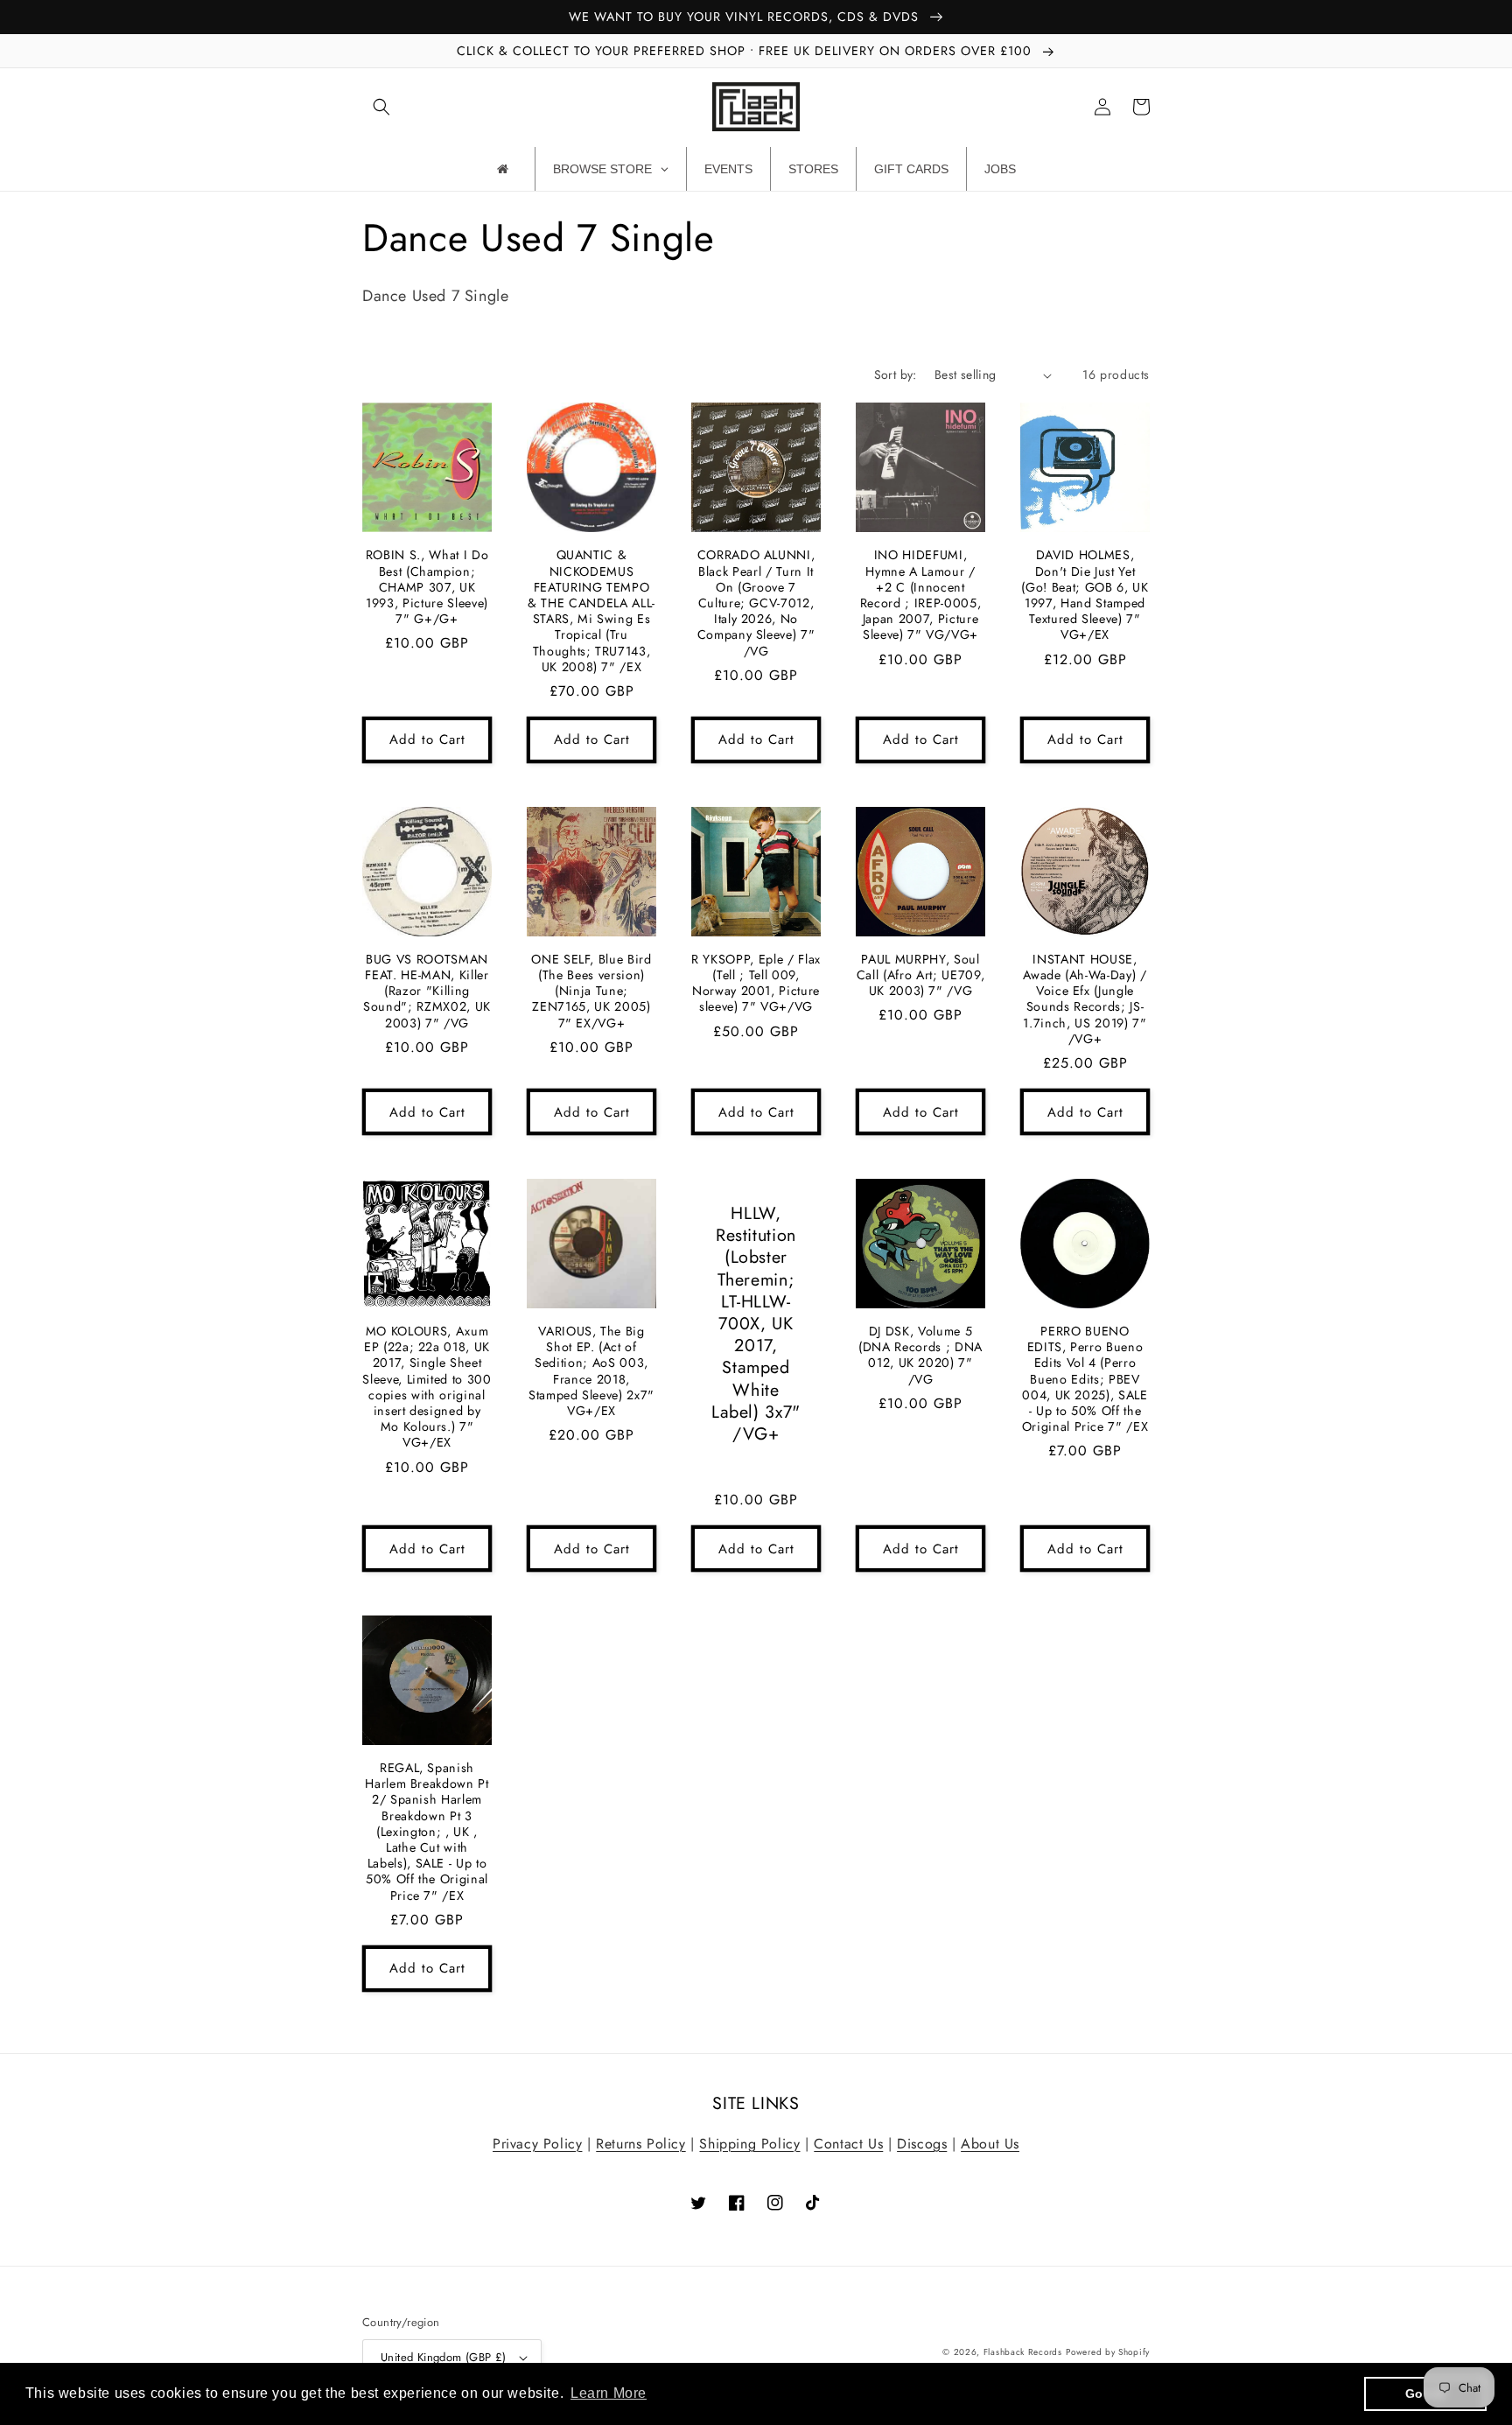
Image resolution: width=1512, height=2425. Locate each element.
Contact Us (848, 2144)
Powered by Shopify (1108, 2352)
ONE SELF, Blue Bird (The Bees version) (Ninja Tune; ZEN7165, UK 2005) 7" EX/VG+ (591, 991)
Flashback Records (1023, 2352)
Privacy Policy (537, 2144)
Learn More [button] (609, 2393)
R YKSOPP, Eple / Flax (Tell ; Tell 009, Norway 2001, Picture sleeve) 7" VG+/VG (756, 983)
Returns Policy (640, 2144)
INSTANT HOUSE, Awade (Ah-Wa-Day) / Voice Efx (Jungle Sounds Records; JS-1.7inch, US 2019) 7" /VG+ (1085, 999)
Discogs (922, 2144)
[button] (381, 107)
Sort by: (896, 375)
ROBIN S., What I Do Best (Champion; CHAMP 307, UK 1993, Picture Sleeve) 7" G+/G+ (427, 587)
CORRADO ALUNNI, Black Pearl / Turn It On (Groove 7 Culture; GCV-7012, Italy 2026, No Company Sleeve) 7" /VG (756, 603)
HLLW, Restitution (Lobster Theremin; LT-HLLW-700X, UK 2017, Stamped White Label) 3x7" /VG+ (756, 1324)
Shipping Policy (749, 2144)
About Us (990, 2144)
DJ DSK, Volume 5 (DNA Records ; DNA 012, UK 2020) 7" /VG (920, 1355)
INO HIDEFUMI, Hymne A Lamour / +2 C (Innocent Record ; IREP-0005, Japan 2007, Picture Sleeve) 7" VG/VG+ (921, 595)
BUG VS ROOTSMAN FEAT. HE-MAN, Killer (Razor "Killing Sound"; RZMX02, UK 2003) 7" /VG (427, 991)
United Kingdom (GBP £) (444, 2357)
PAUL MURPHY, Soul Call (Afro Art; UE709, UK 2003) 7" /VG (921, 975)
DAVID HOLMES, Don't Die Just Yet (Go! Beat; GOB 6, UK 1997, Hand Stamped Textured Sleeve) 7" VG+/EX (1085, 595)
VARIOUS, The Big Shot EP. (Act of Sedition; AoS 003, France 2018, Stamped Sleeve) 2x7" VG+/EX (591, 1371)
